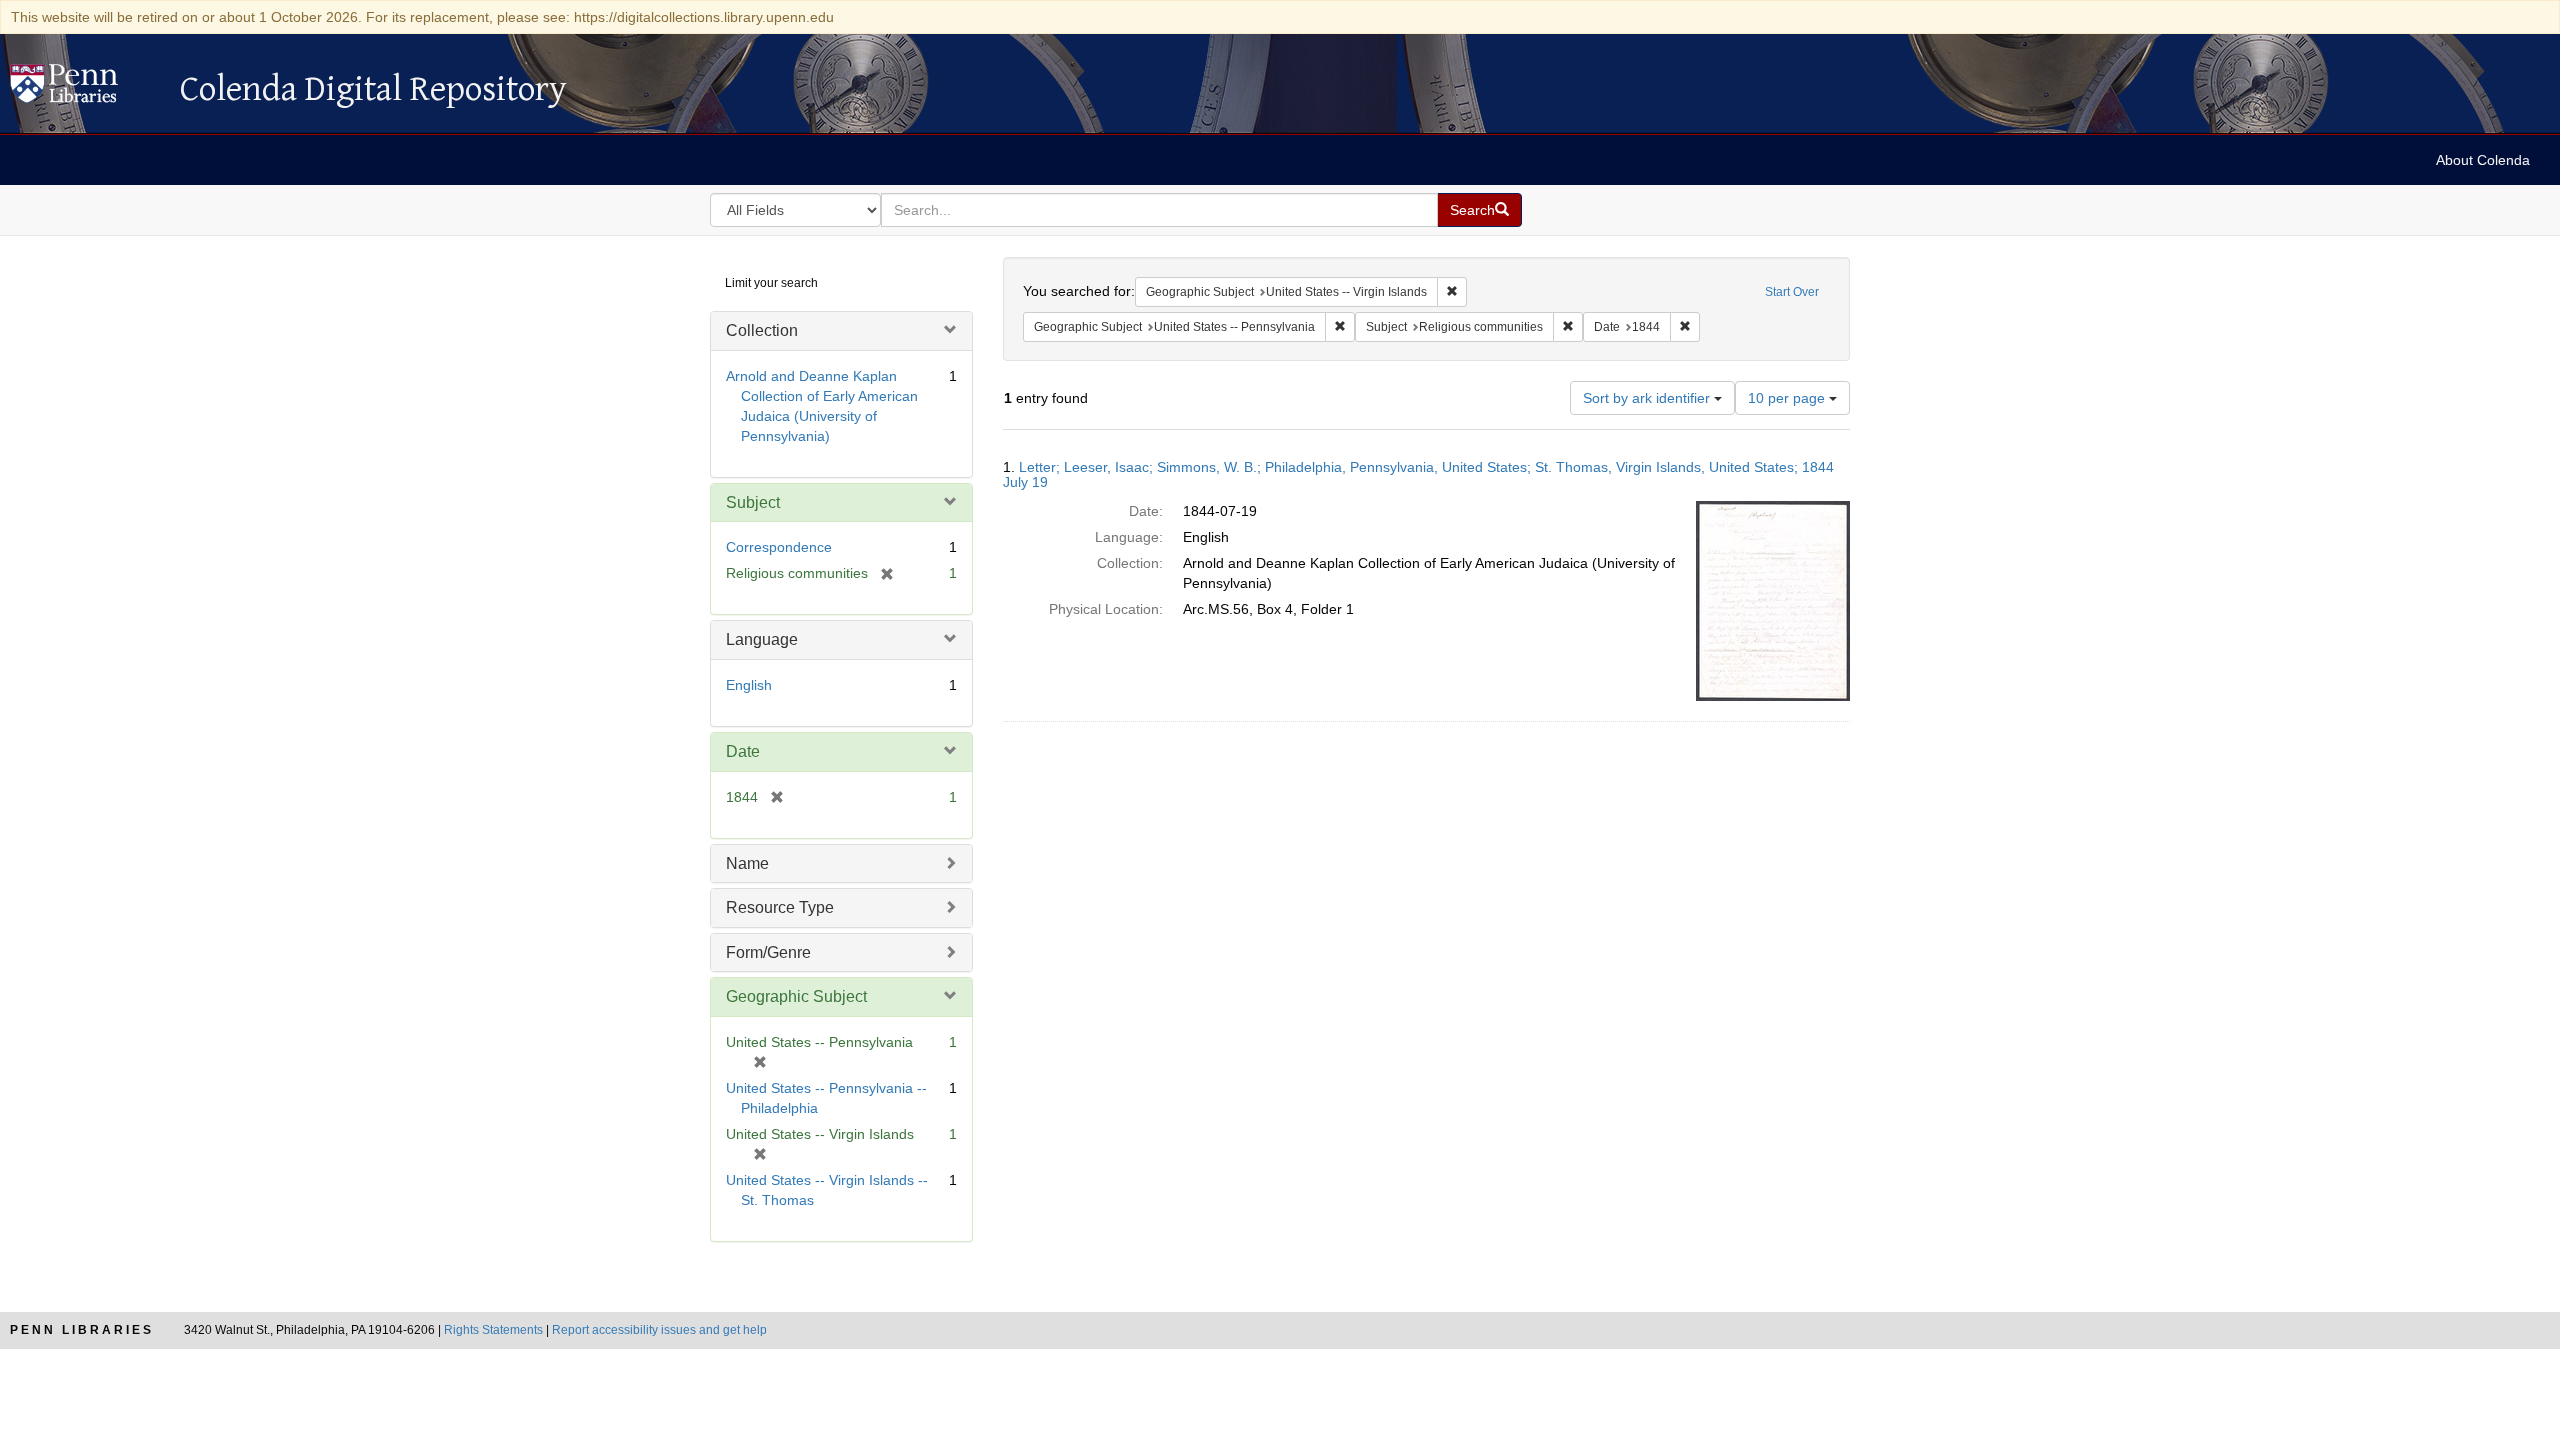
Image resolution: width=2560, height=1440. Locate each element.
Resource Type (780, 907)
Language (762, 639)
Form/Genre (768, 952)
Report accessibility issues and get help (659, 1330)
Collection (762, 330)
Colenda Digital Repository (85, 89)
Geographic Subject (796, 996)
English (749, 685)
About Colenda (2483, 160)
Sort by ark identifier (1648, 398)
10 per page (1788, 398)
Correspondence (779, 547)
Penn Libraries (82, 1330)
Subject (753, 502)
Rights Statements (493, 1330)
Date (743, 751)
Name (747, 863)
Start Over (1792, 292)
